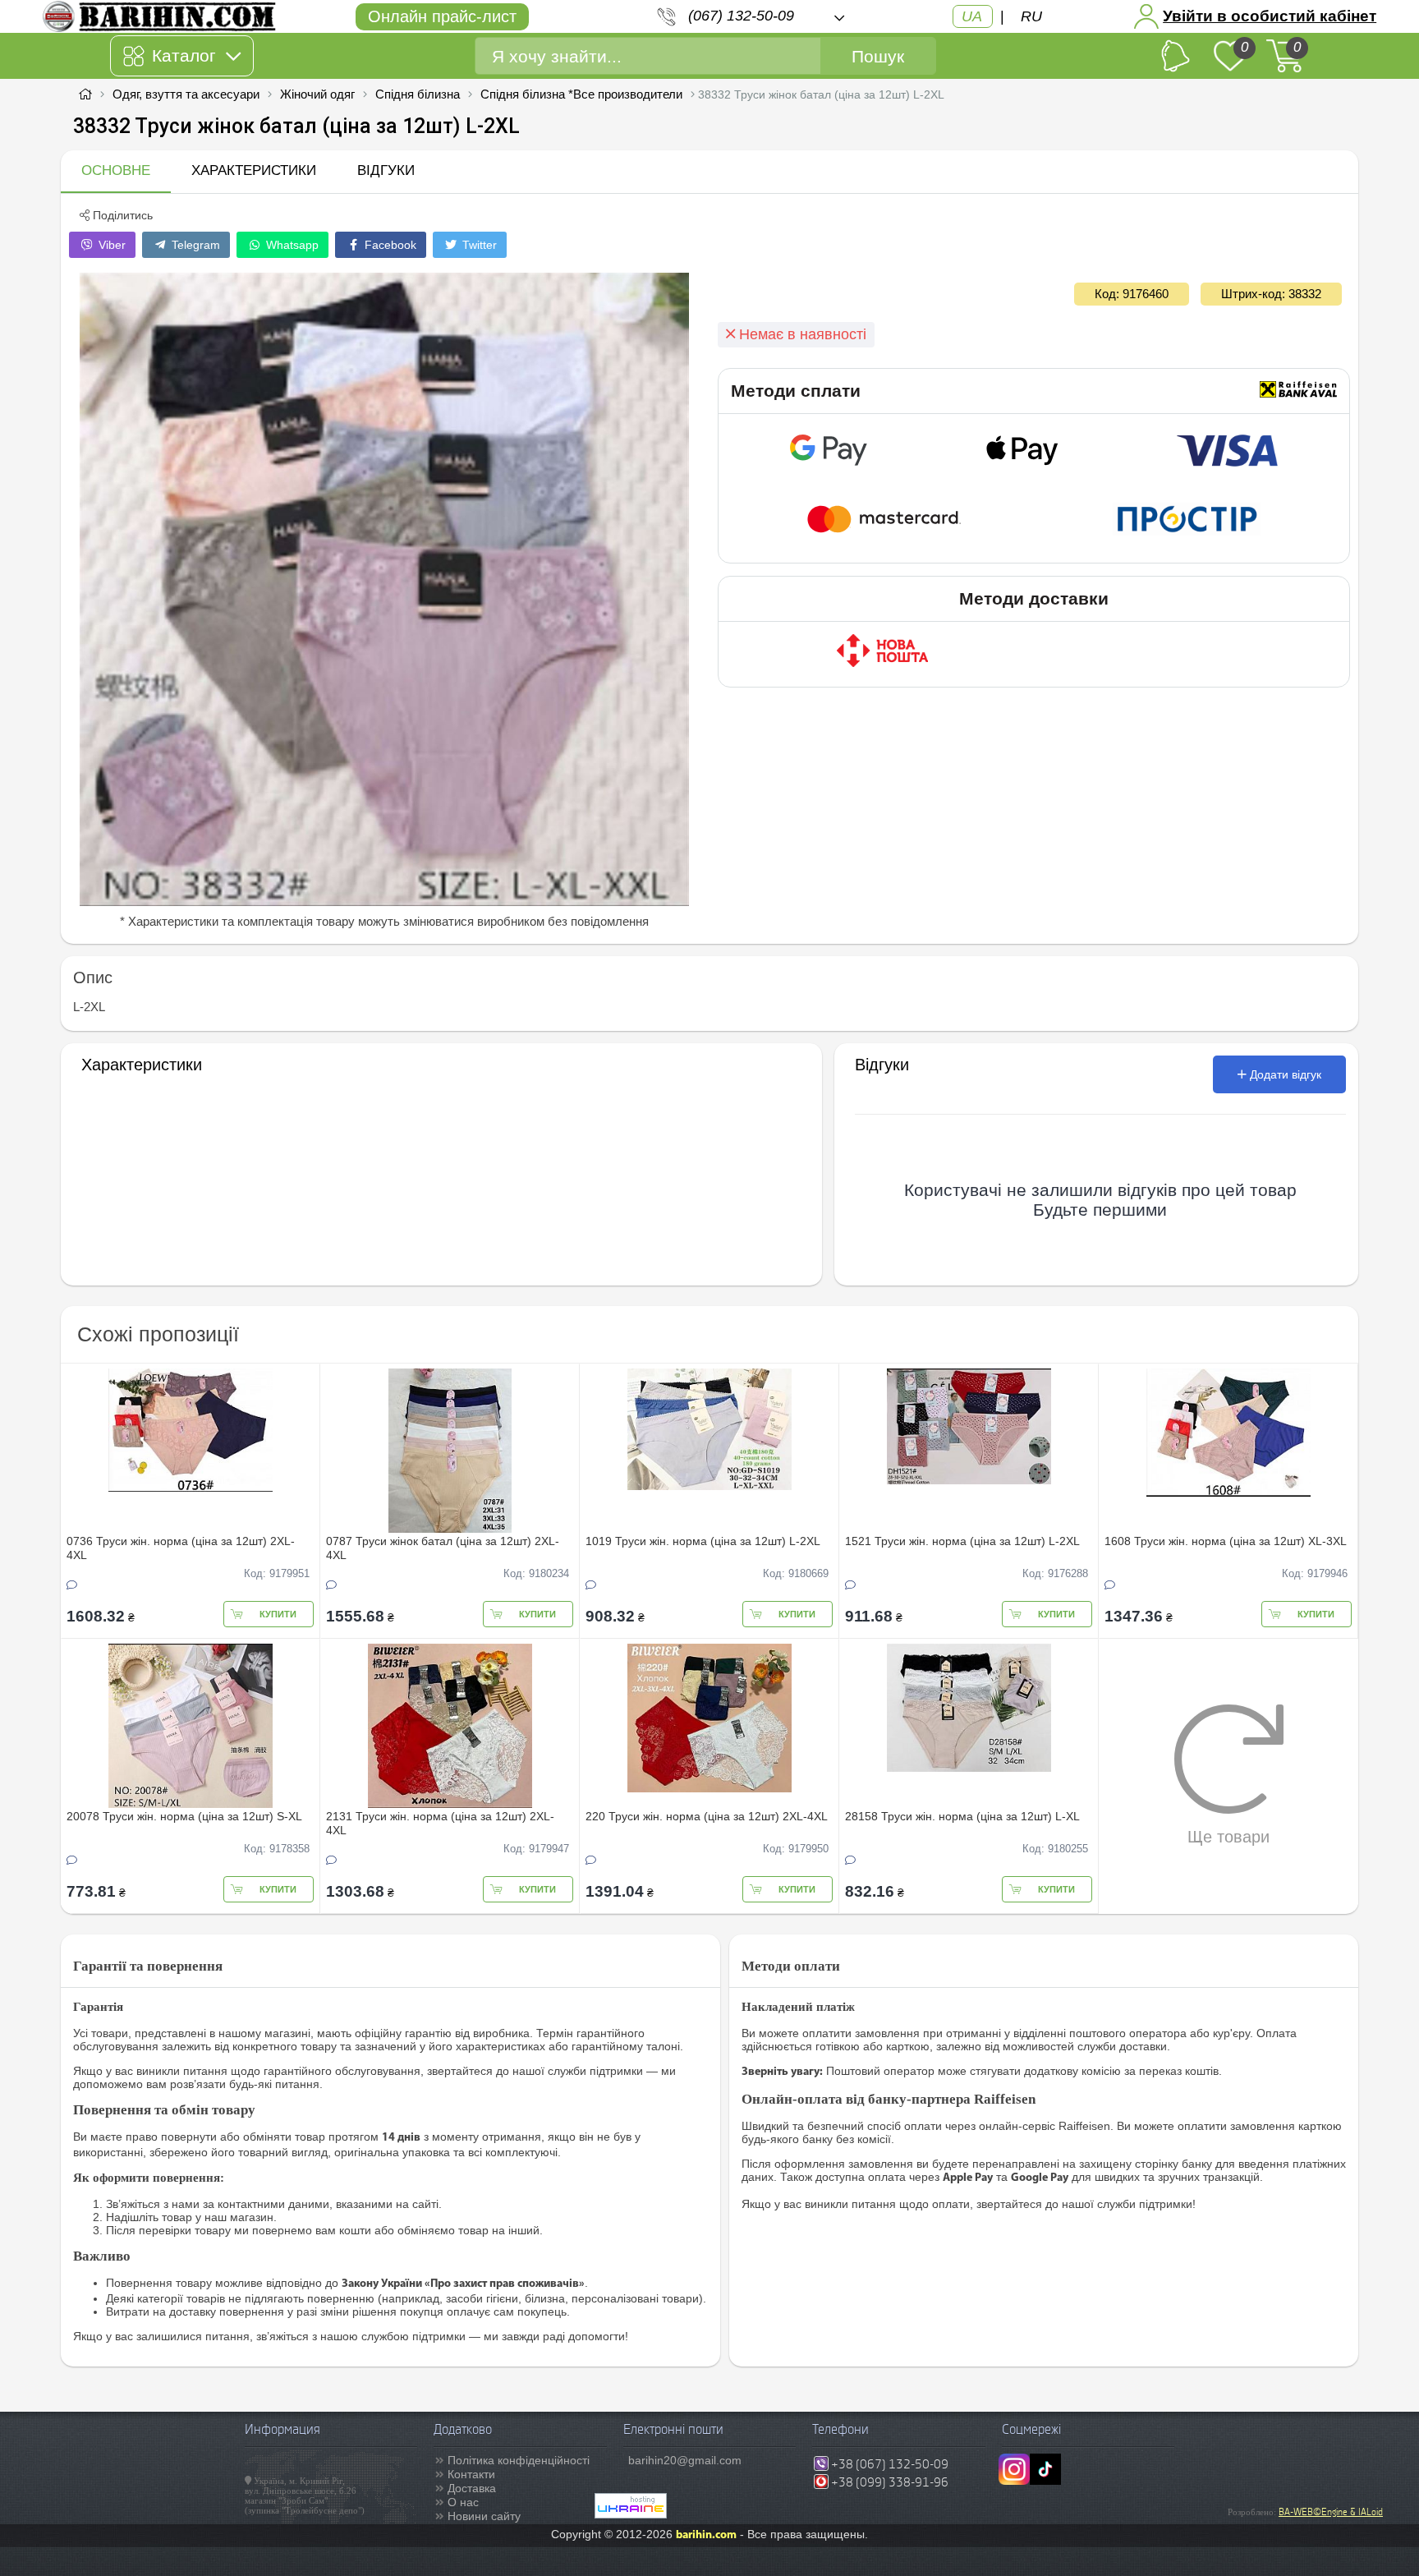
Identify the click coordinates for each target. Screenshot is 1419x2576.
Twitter (478, 245)
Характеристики (254, 170)
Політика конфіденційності (519, 2460)
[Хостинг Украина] (631, 2514)
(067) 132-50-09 (741, 16)
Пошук (878, 56)
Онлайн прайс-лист (442, 16)
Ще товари (1228, 1837)
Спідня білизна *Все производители (581, 94)
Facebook (389, 245)
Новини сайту (484, 2516)
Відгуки (386, 170)
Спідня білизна (418, 94)
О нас (463, 2502)
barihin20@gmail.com (685, 2460)
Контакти (471, 2474)
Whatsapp (291, 245)
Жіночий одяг (317, 94)
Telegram (194, 245)
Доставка (472, 2488)
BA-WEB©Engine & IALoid (1331, 2512)
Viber (110, 245)
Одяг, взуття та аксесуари (186, 94)
